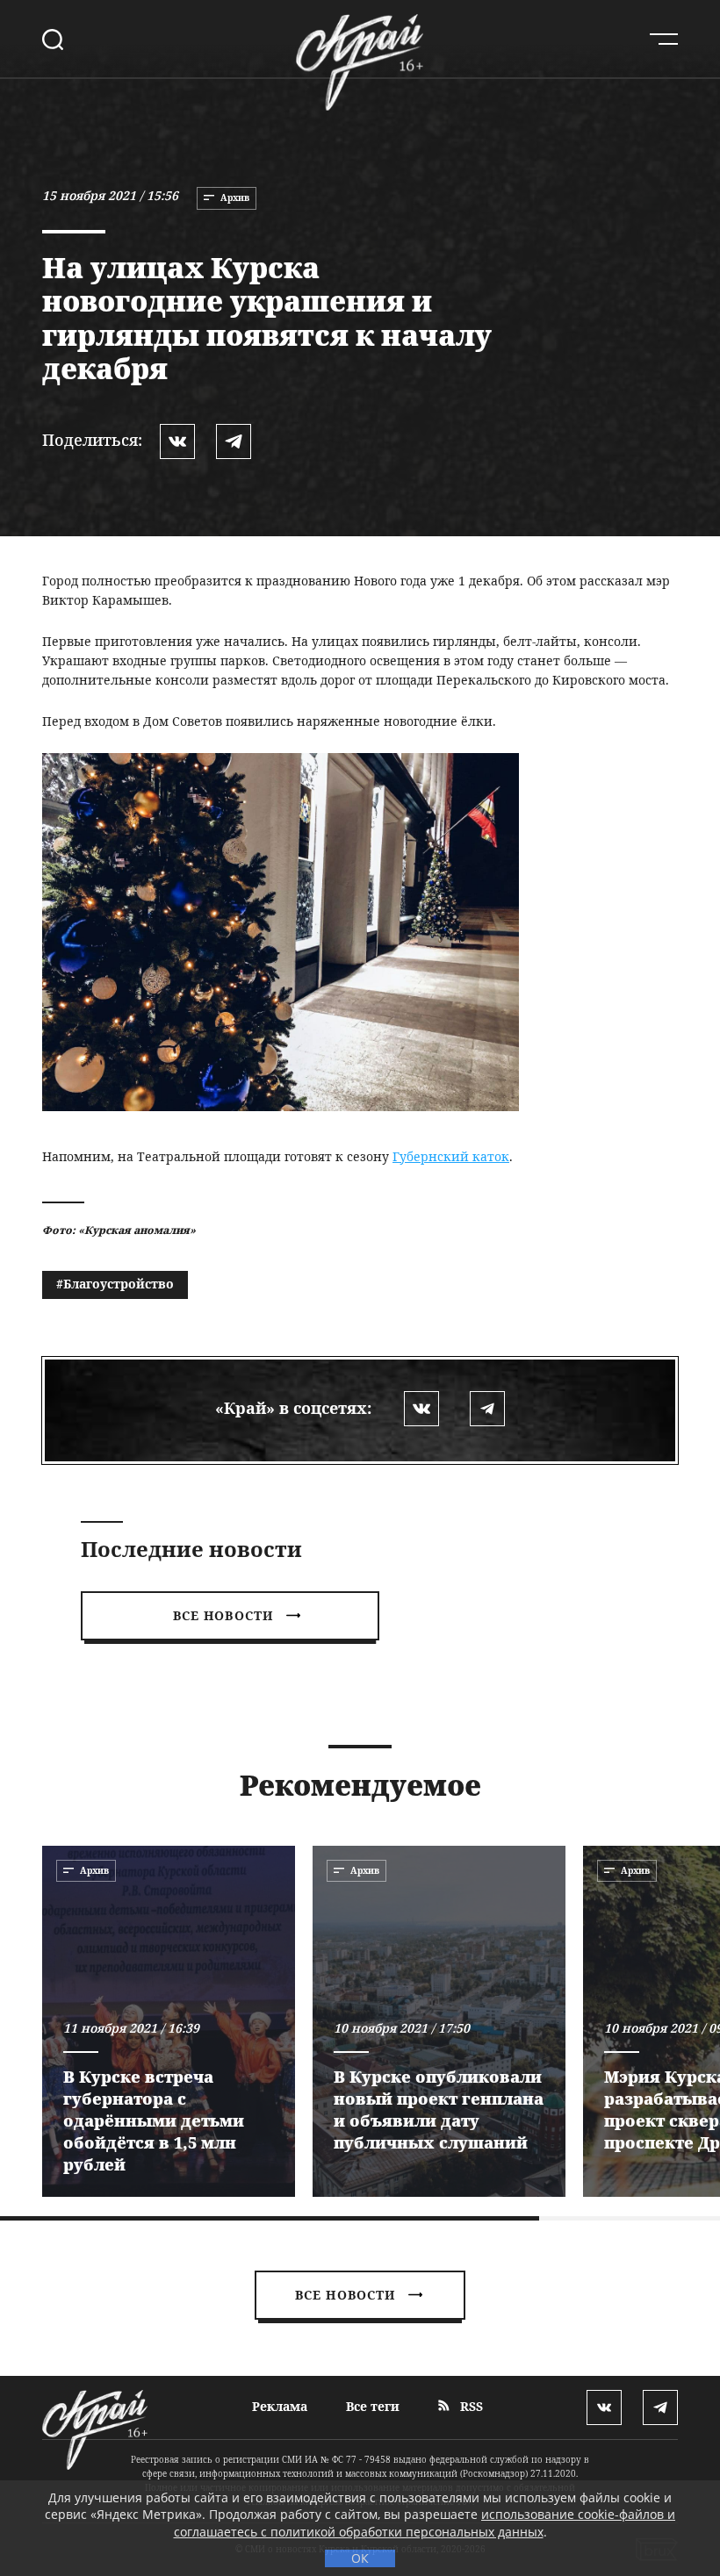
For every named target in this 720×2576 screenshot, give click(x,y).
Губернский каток (451, 1156)
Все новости (223, 1615)
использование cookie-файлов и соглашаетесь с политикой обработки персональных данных (425, 2523)
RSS (470, 2406)
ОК (360, 2558)
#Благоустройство (115, 1284)
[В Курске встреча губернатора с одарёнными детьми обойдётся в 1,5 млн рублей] (169, 2021)
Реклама (280, 2406)
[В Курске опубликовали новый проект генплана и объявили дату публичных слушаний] (439, 2021)
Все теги (373, 2406)
